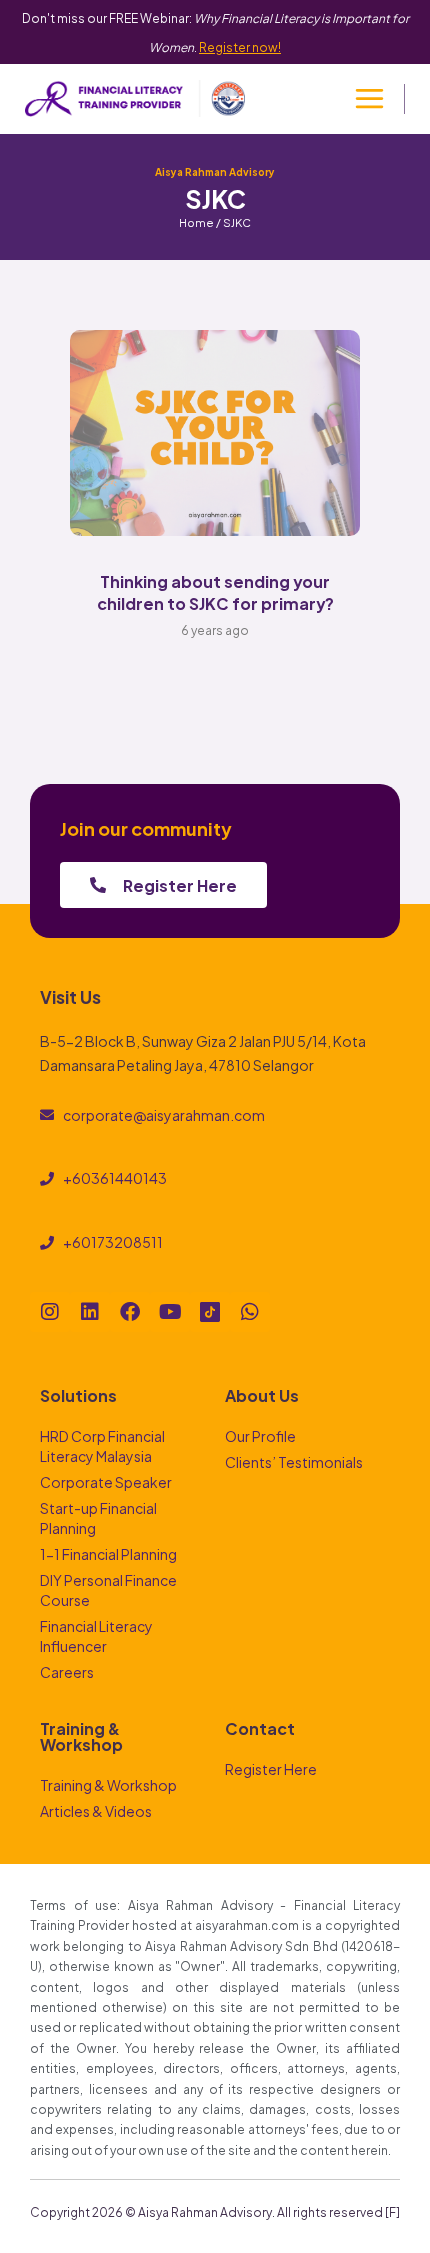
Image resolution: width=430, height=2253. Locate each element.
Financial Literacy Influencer (96, 1635)
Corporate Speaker (106, 1481)
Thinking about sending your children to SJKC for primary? (215, 591)
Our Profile (260, 1435)
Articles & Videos (96, 1810)
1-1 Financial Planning (108, 1553)
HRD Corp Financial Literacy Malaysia (102, 1445)
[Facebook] (130, 1312)
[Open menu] (369, 99)
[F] (392, 2211)
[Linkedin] (90, 1312)
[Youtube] (170, 1312)
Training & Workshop (108, 1784)
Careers (67, 1671)
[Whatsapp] (250, 1312)
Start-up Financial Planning (98, 1517)
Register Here (271, 1768)
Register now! (240, 46)
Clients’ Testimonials (294, 1461)
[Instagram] (50, 1312)
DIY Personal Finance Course (108, 1589)
